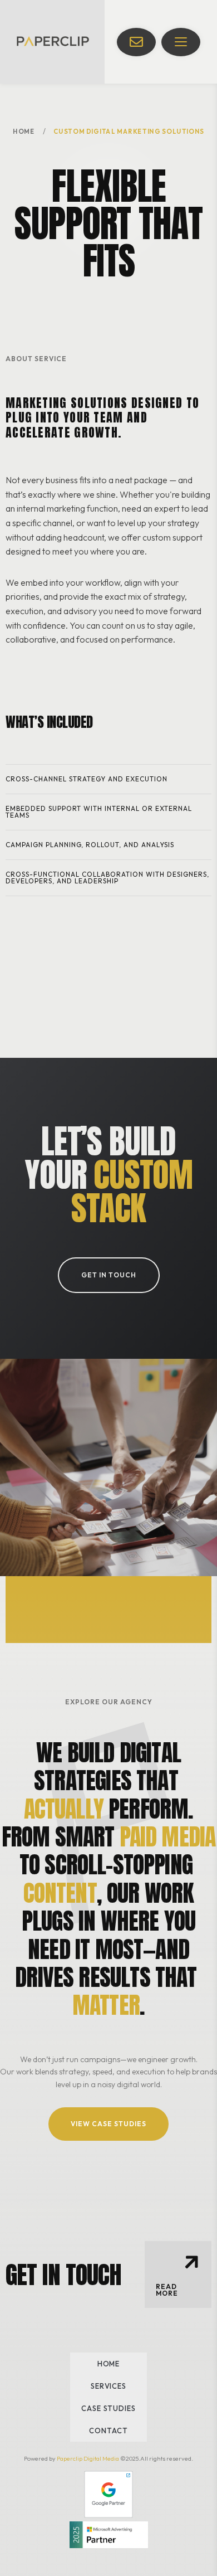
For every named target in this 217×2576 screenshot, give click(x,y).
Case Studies (108, 2408)
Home (24, 131)
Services (108, 2386)
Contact (108, 2431)
